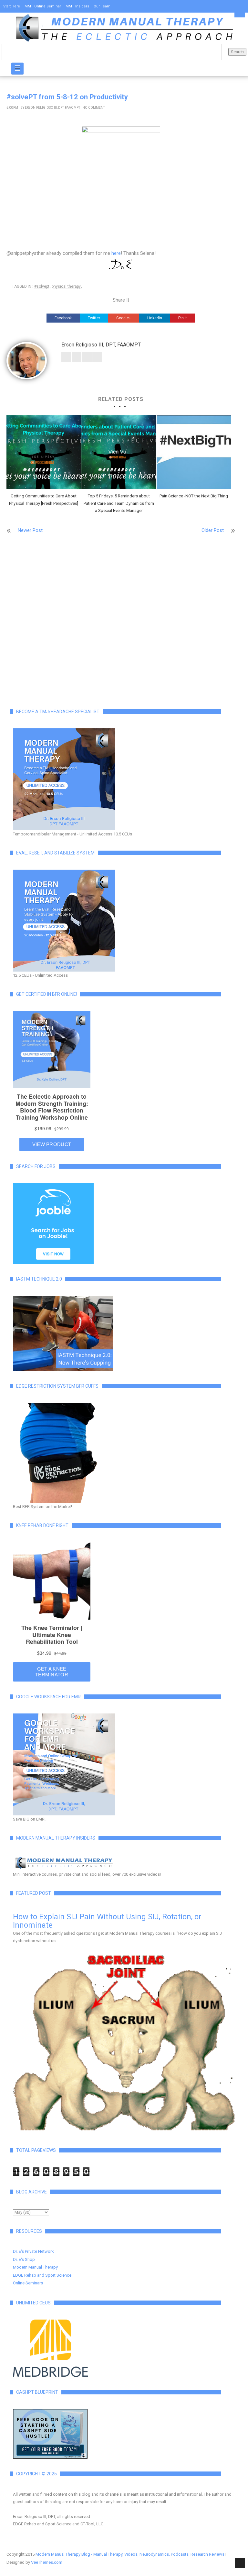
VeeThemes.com (47, 2562)
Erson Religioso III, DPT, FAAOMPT (52, 108)
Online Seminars (28, 2283)
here (116, 253)
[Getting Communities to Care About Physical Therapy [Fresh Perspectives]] (44, 452)
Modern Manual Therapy (35, 2267)
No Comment (94, 108)
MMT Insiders (77, 6)
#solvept (42, 286)
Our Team (102, 6)
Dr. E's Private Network (33, 2251)
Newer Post (30, 530)
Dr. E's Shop (24, 2259)
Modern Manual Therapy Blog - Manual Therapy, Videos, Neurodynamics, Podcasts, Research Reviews (130, 2554)
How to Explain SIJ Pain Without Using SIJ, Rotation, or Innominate (107, 1921)
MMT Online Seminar (43, 6)
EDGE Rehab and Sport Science (42, 2275)
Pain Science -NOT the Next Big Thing (194, 496)
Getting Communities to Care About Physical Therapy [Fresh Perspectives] (44, 499)
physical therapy (66, 286)
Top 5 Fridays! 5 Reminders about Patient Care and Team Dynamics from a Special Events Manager (119, 503)
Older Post (213, 530)
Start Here (12, 6)
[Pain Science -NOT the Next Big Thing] (194, 452)
